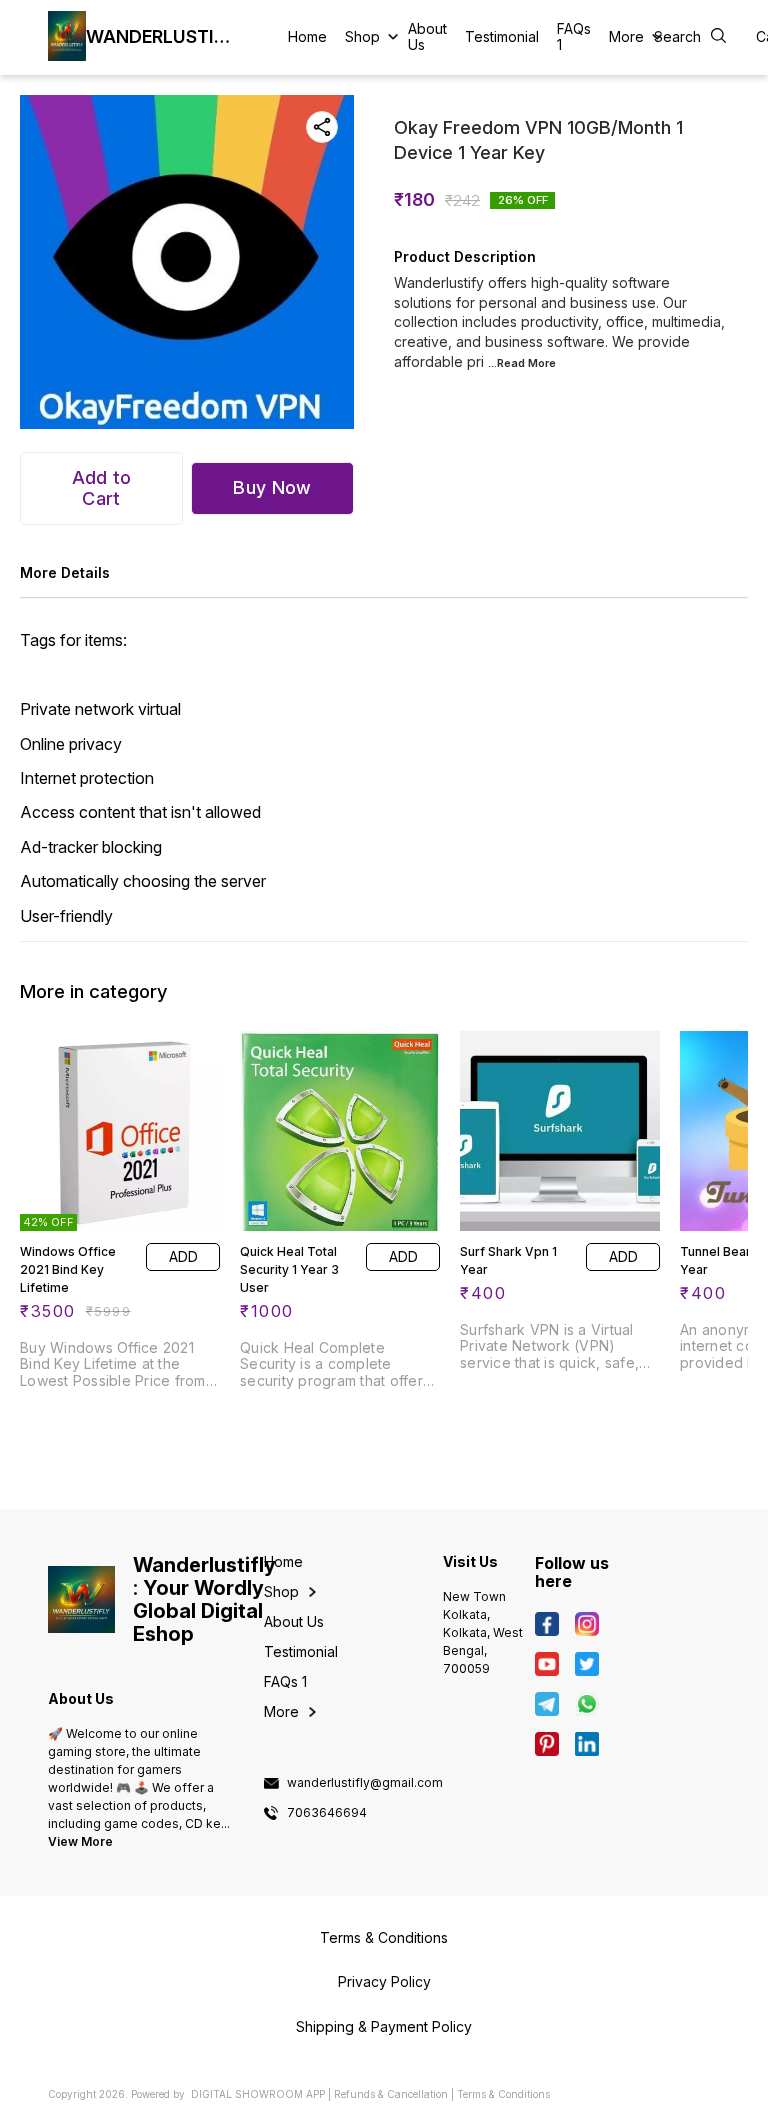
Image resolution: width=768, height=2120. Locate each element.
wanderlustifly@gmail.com (365, 1783)
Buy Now (272, 487)
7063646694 (327, 1813)
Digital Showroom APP (258, 2094)
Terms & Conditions (503, 2094)
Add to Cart (102, 488)
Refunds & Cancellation (391, 2094)
